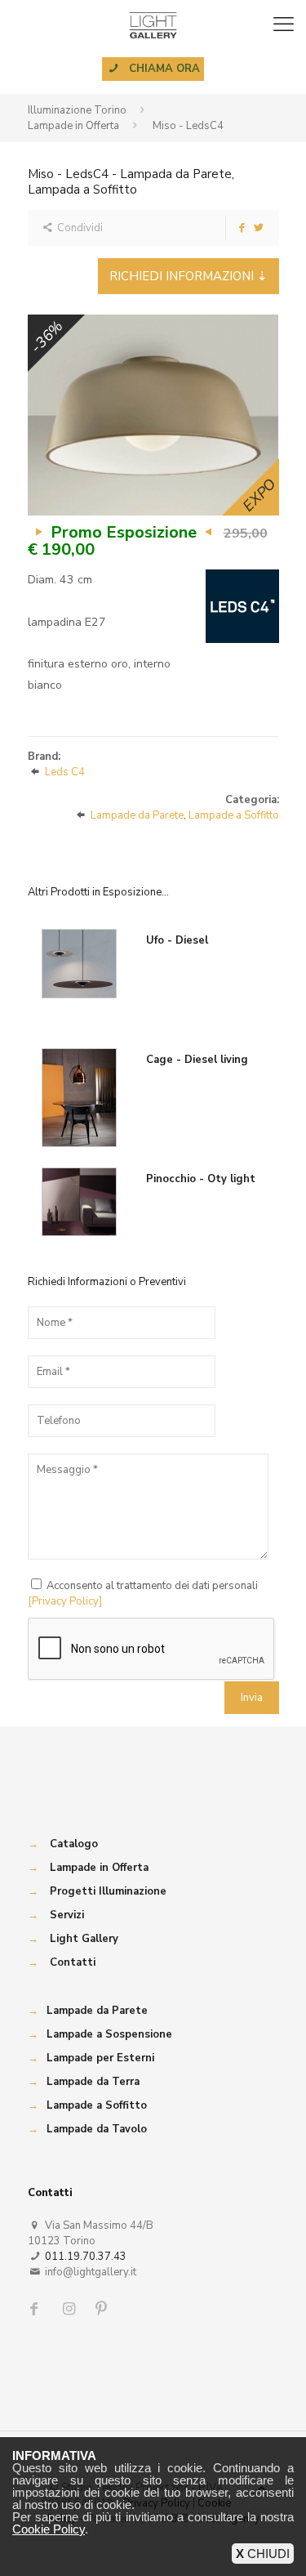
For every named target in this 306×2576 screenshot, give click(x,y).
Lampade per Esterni (100, 2058)
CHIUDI (263, 2554)
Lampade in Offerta (73, 126)
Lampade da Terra (93, 2082)
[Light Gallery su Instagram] (71, 2309)
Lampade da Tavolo (97, 2129)
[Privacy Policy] (65, 1601)
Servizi (67, 1915)
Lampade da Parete (137, 815)
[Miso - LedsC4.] (153, 415)
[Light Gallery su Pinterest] (103, 2309)
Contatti (73, 1962)
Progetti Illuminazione (108, 1891)
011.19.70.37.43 (86, 2257)
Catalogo (74, 1844)
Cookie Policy (49, 2529)
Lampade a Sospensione (109, 2034)
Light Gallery (84, 1939)
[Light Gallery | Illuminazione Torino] (153, 25)
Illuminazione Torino (77, 110)
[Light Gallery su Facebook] (38, 2309)
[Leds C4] (242, 606)
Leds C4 (65, 772)
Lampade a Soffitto (234, 815)
